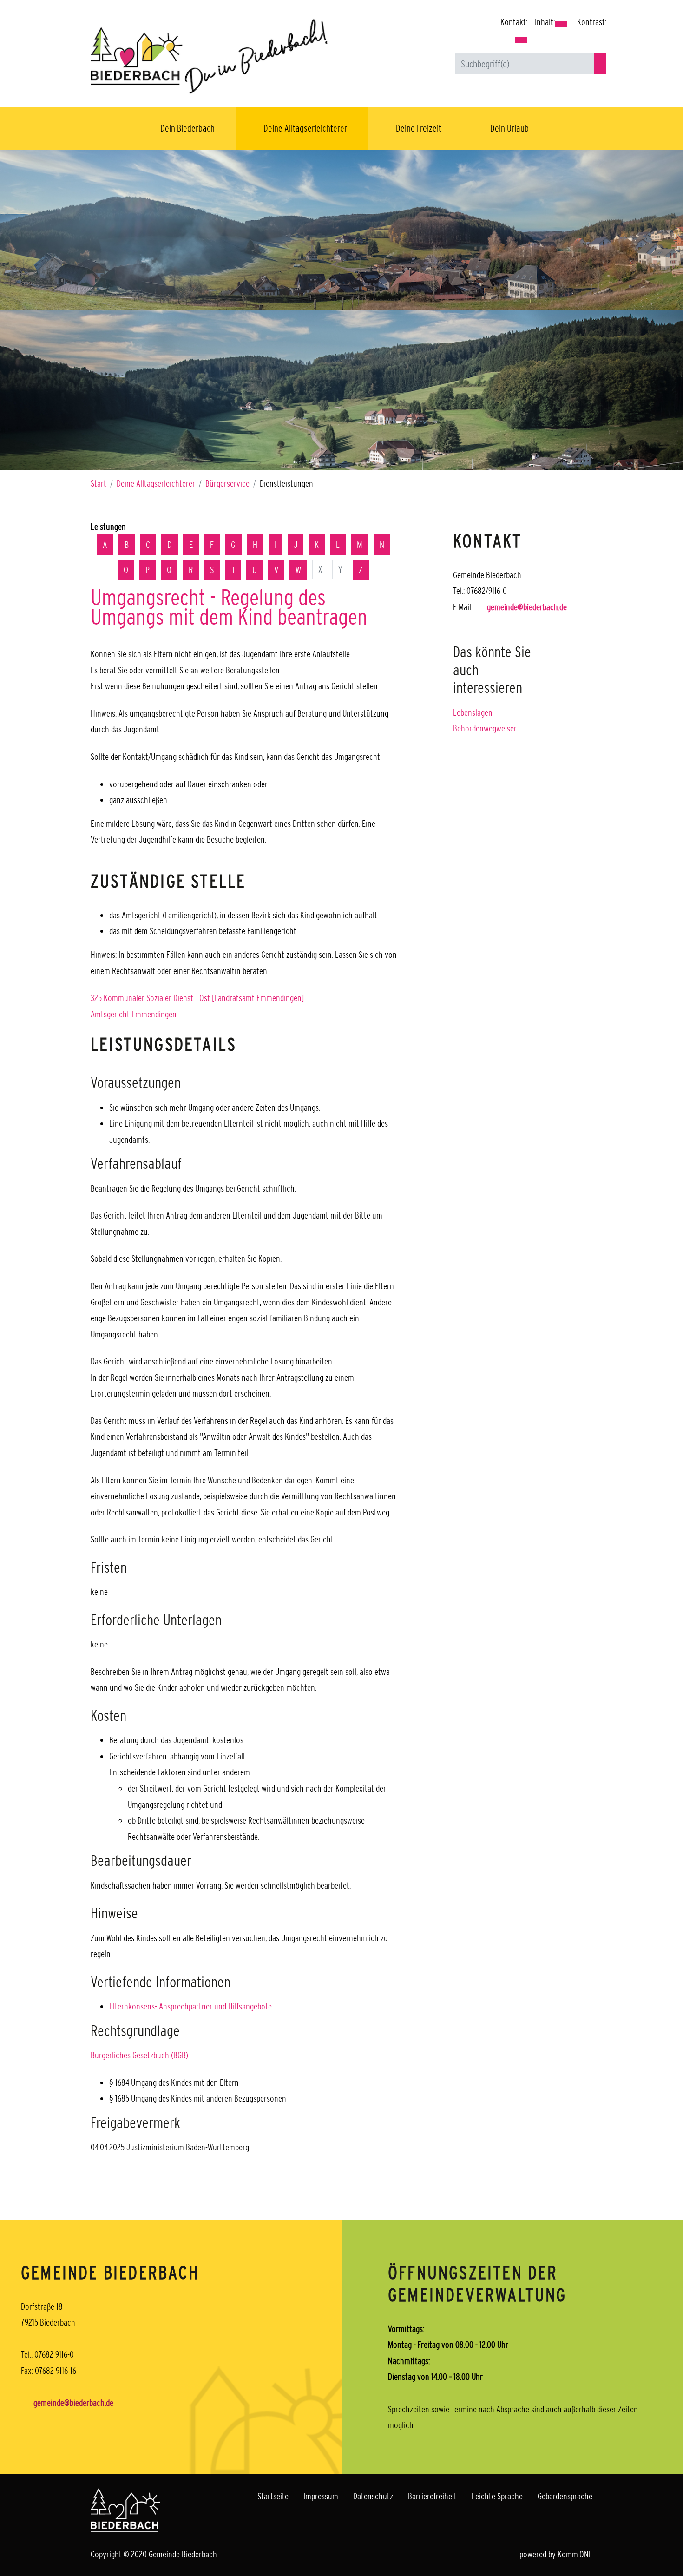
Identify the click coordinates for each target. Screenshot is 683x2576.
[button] (521, 40)
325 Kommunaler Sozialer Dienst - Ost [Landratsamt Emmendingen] (197, 998)
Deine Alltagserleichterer (305, 128)
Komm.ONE (575, 2554)
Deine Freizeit (419, 128)
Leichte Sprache (497, 2496)
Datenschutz (373, 2496)
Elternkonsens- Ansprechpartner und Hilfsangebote (190, 2006)
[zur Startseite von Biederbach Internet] (209, 56)
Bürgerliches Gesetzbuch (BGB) (139, 2055)
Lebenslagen (473, 712)
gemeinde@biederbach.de (527, 607)
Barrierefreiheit (432, 2496)
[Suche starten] (600, 64)
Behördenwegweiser (485, 728)
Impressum (321, 2496)
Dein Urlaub (509, 128)
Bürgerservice (227, 483)
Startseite (273, 2496)
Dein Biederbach (187, 128)
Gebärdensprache (565, 2496)
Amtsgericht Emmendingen (134, 1014)
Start (99, 483)
